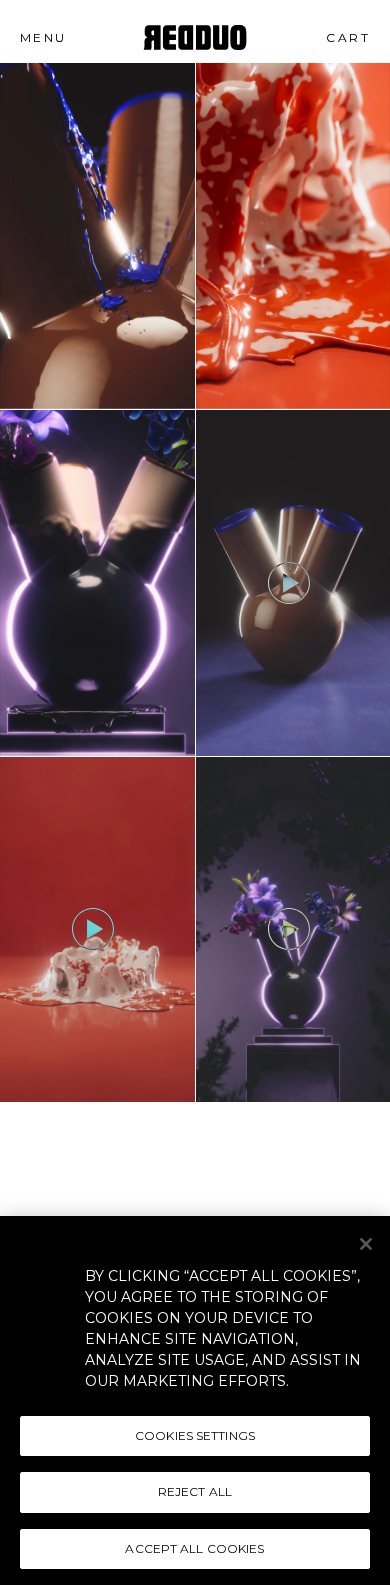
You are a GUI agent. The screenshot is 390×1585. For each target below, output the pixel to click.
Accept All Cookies (194, 1548)
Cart (354, 37)
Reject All (195, 1491)
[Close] (366, 1244)
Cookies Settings (195, 1435)
